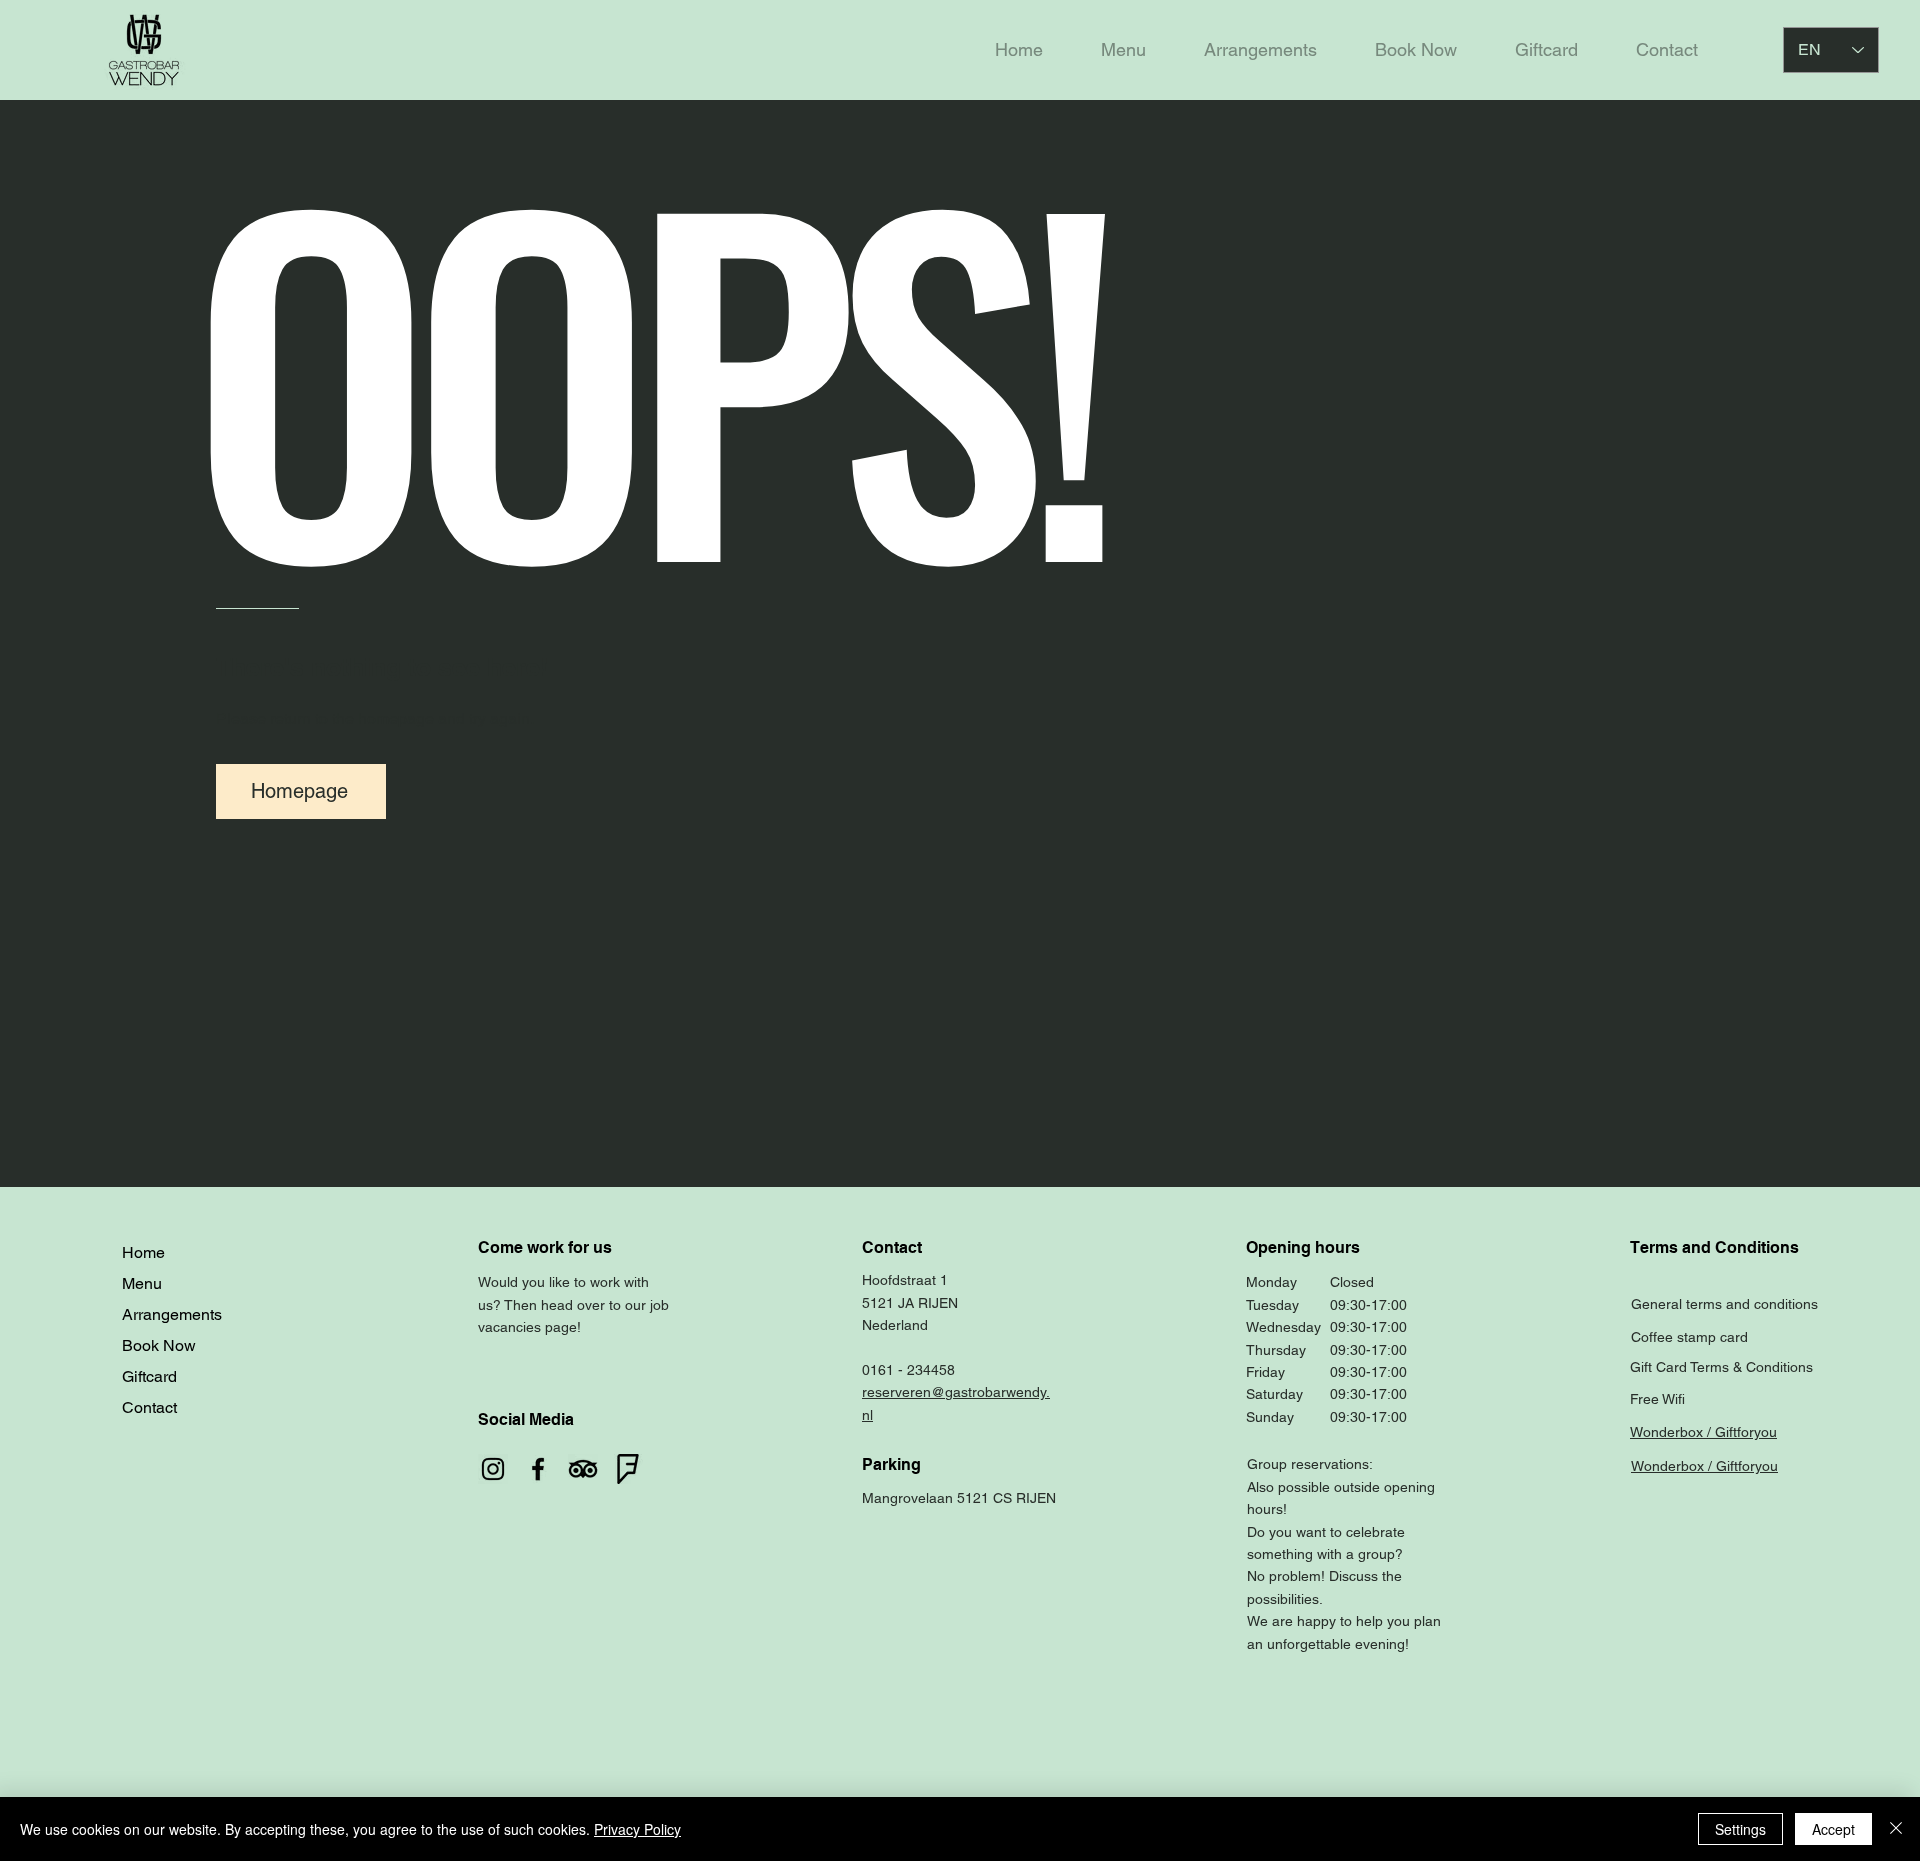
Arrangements (172, 1314)
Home (143, 1252)
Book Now (159, 1345)
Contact (149, 1407)
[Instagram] (493, 1469)
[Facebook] (538, 1469)
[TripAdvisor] (583, 1469)
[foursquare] (628, 1469)
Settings (1740, 1829)
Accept (1833, 1829)
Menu (142, 1283)
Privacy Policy (637, 1829)
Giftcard (149, 1376)
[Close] (1896, 1829)
